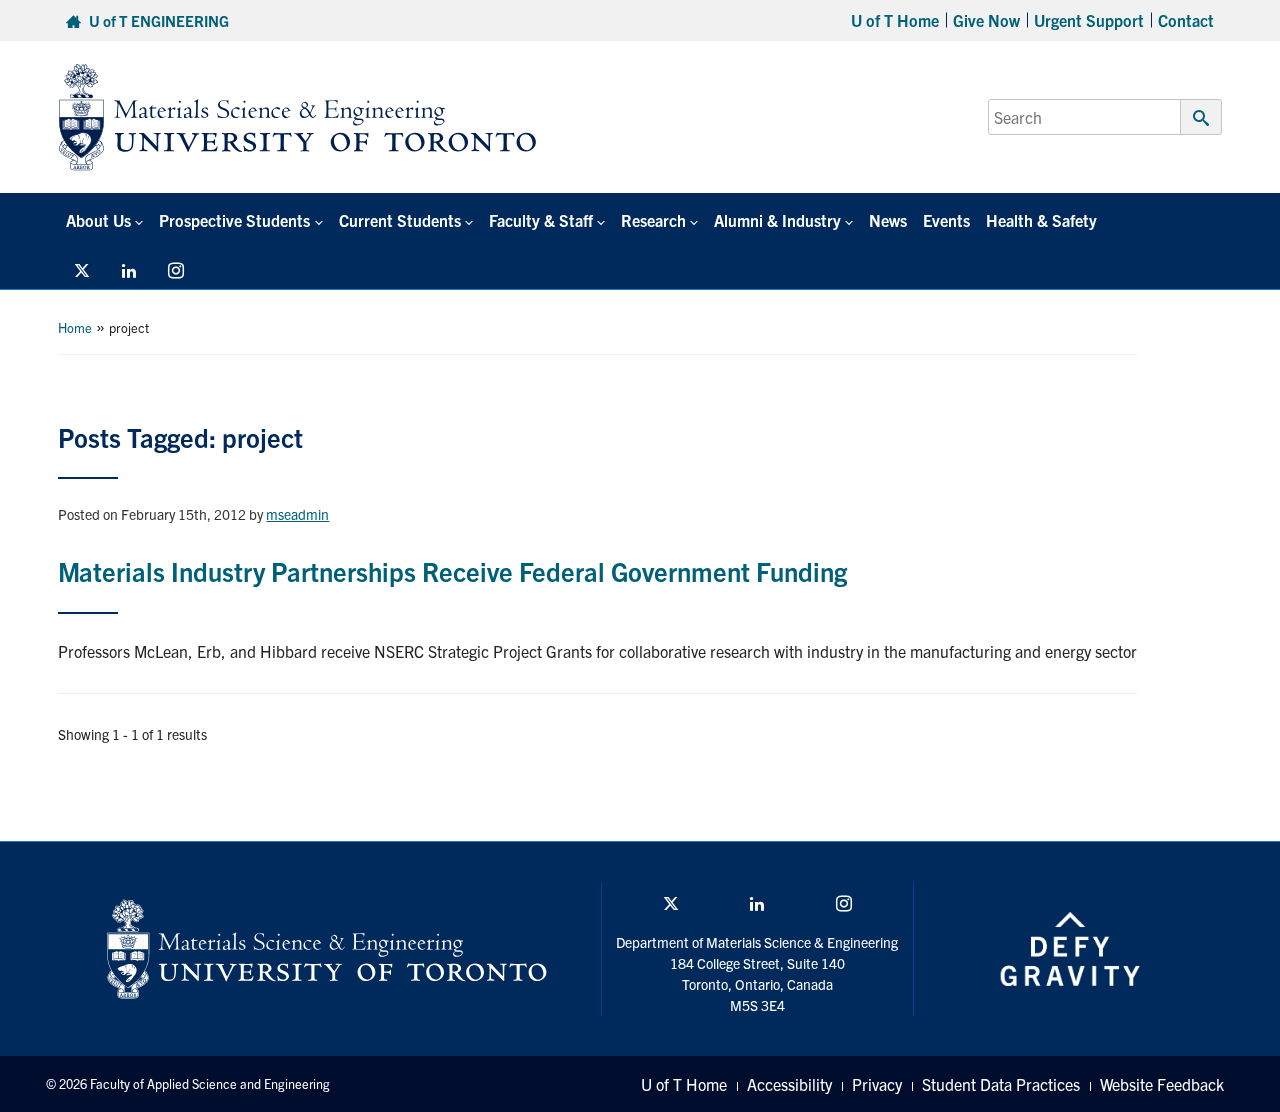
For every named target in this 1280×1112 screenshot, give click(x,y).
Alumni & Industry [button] (777, 220)
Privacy (877, 1084)
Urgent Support (1089, 20)
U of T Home (895, 20)
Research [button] (653, 220)
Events (946, 220)
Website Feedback (1162, 1084)
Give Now (986, 20)
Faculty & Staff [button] (541, 220)
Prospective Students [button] (234, 220)
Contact (1186, 20)
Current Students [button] (400, 220)
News (888, 220)
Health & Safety (1041, 220)
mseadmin (297, 514)
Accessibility (789, 1084)
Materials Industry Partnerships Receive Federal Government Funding (452, 570)
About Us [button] (98, 220)
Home (75, 327)
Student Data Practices (1001, 1084)
